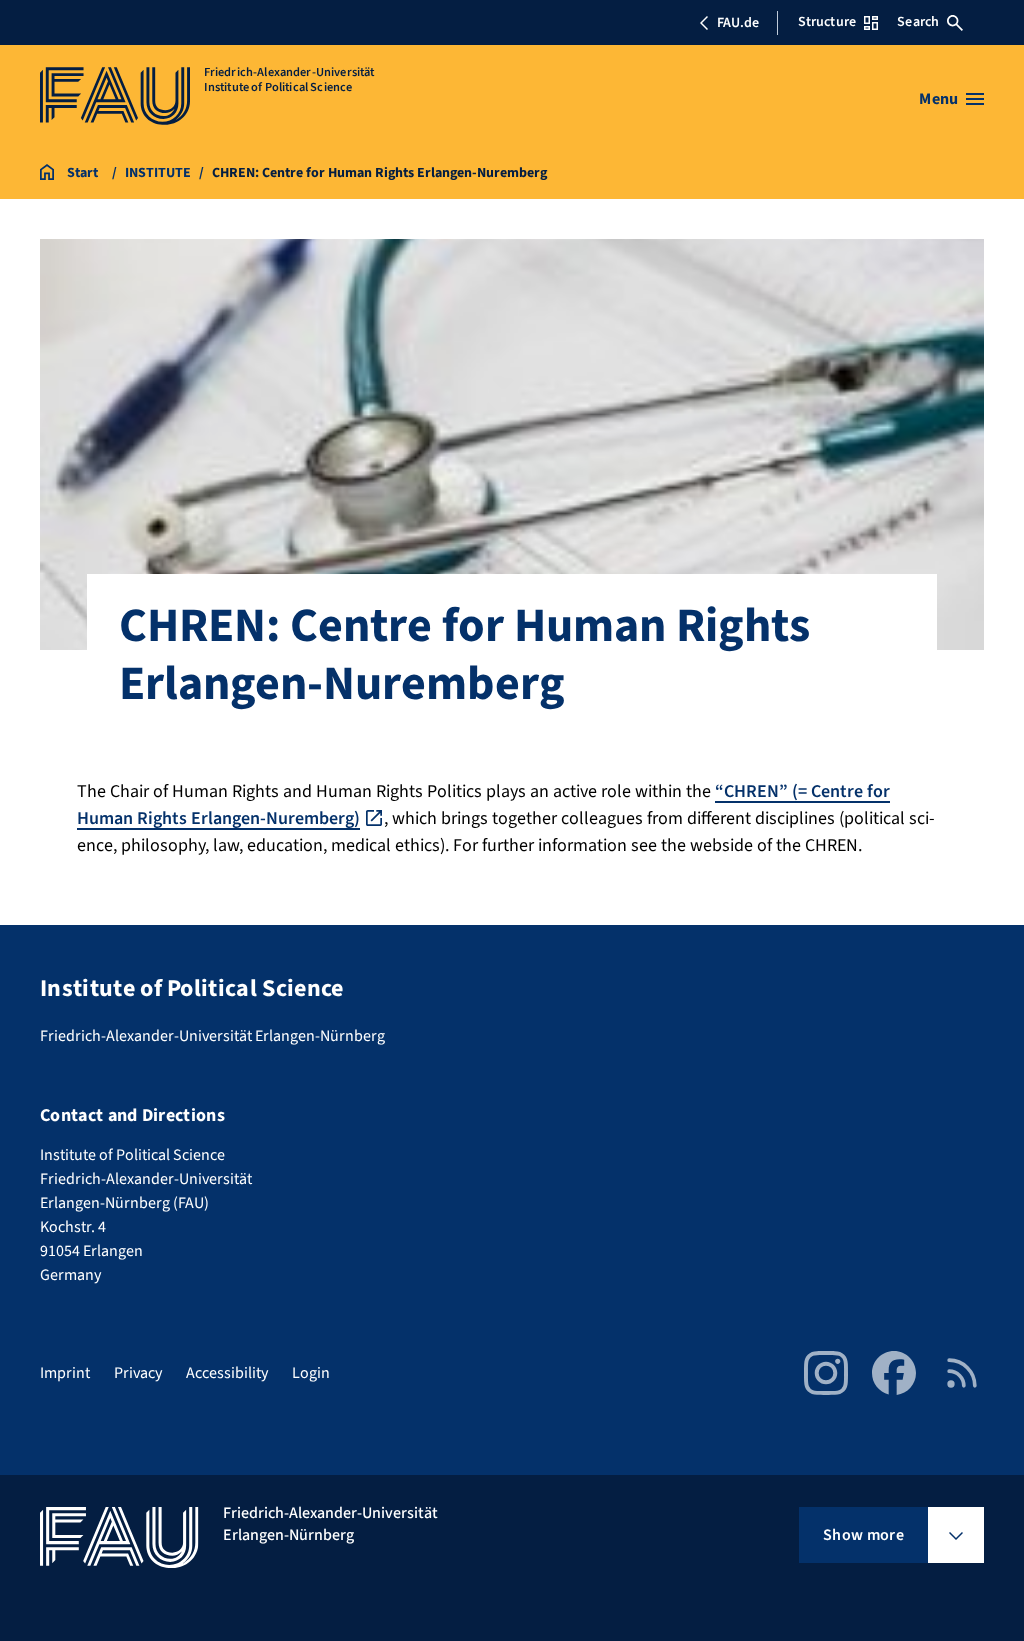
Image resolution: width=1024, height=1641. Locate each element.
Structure (827, 22)
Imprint (65, 1373)
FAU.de (738, 23)
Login (311, 1373)
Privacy (138, 1373)
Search (918, 22)
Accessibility (227, 1373)
